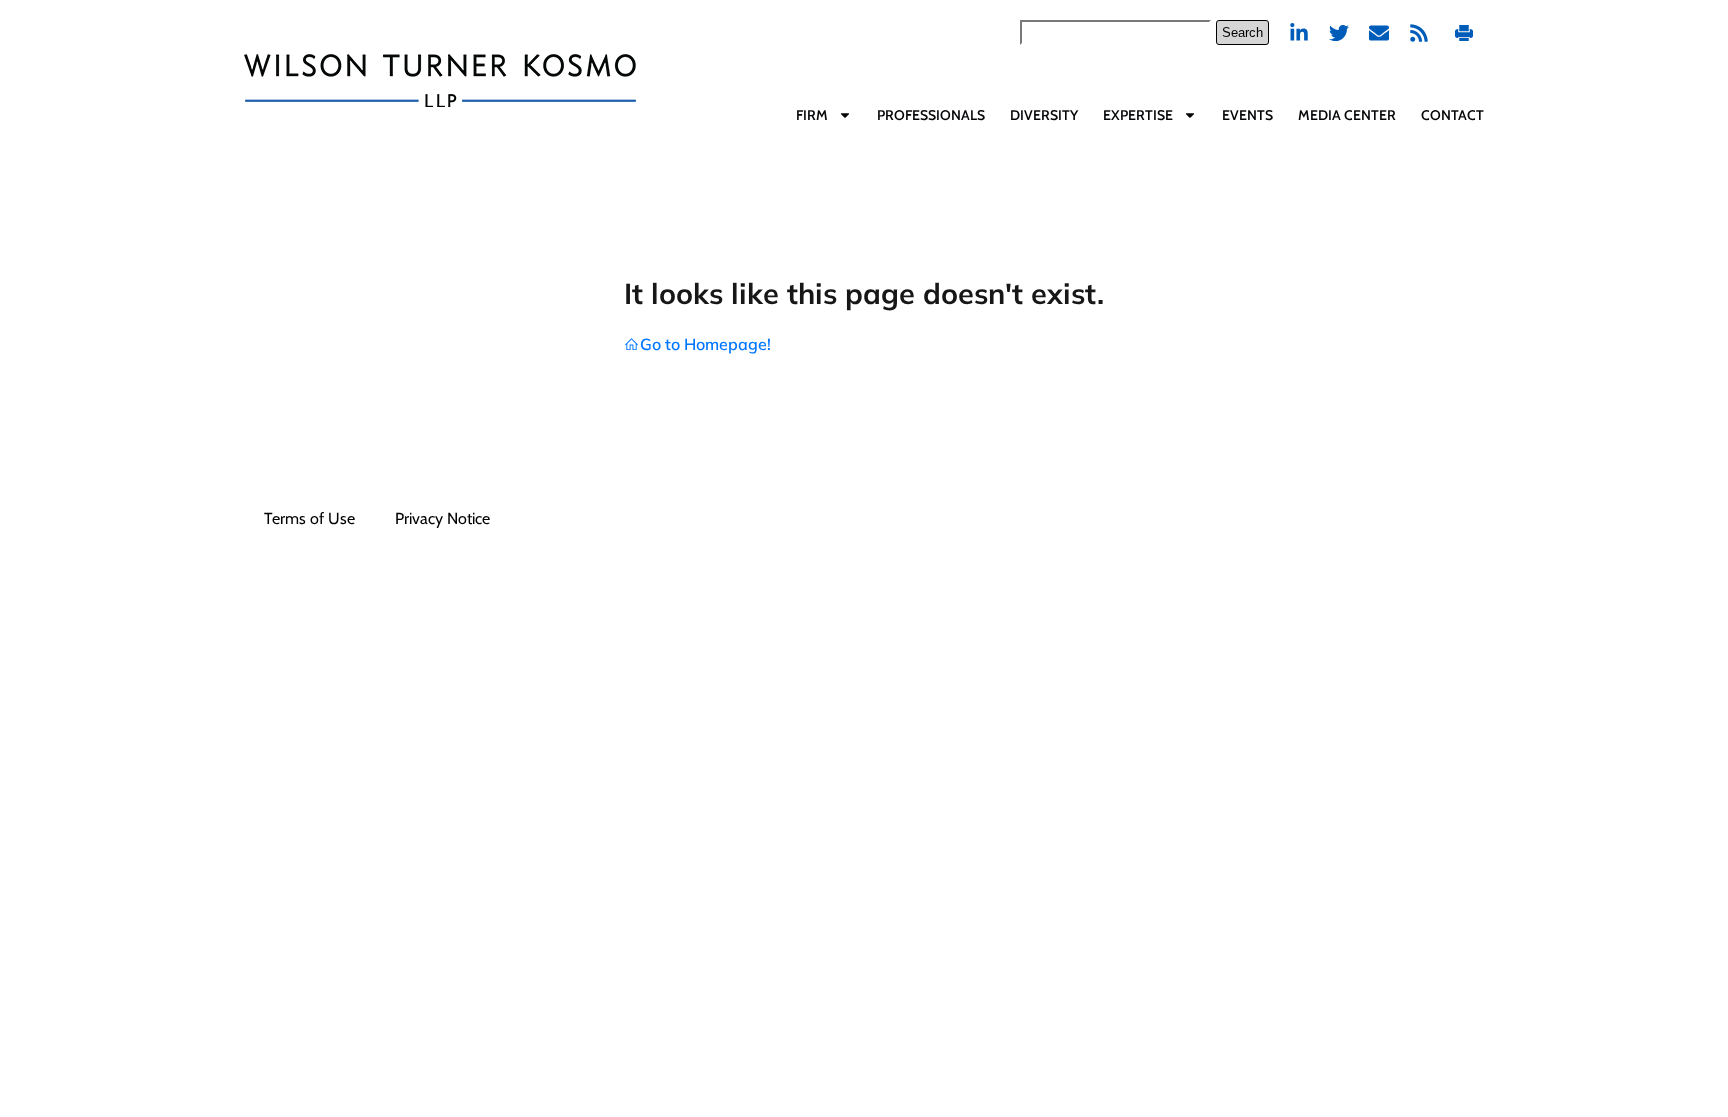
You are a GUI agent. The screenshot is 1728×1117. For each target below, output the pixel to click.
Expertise (1138, 115)
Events (1247, 115)
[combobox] (1115, 32)
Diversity (1044, 115)
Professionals (931, 115)
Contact (1452, 115)
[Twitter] (1339, 33)
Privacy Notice (442, 518)
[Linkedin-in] (1299, 33)
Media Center (1347, 115)
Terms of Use (309, 518)
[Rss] (1419, 33)
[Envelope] (1379, 33)
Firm (812, 115)
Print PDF (1466, 32)
